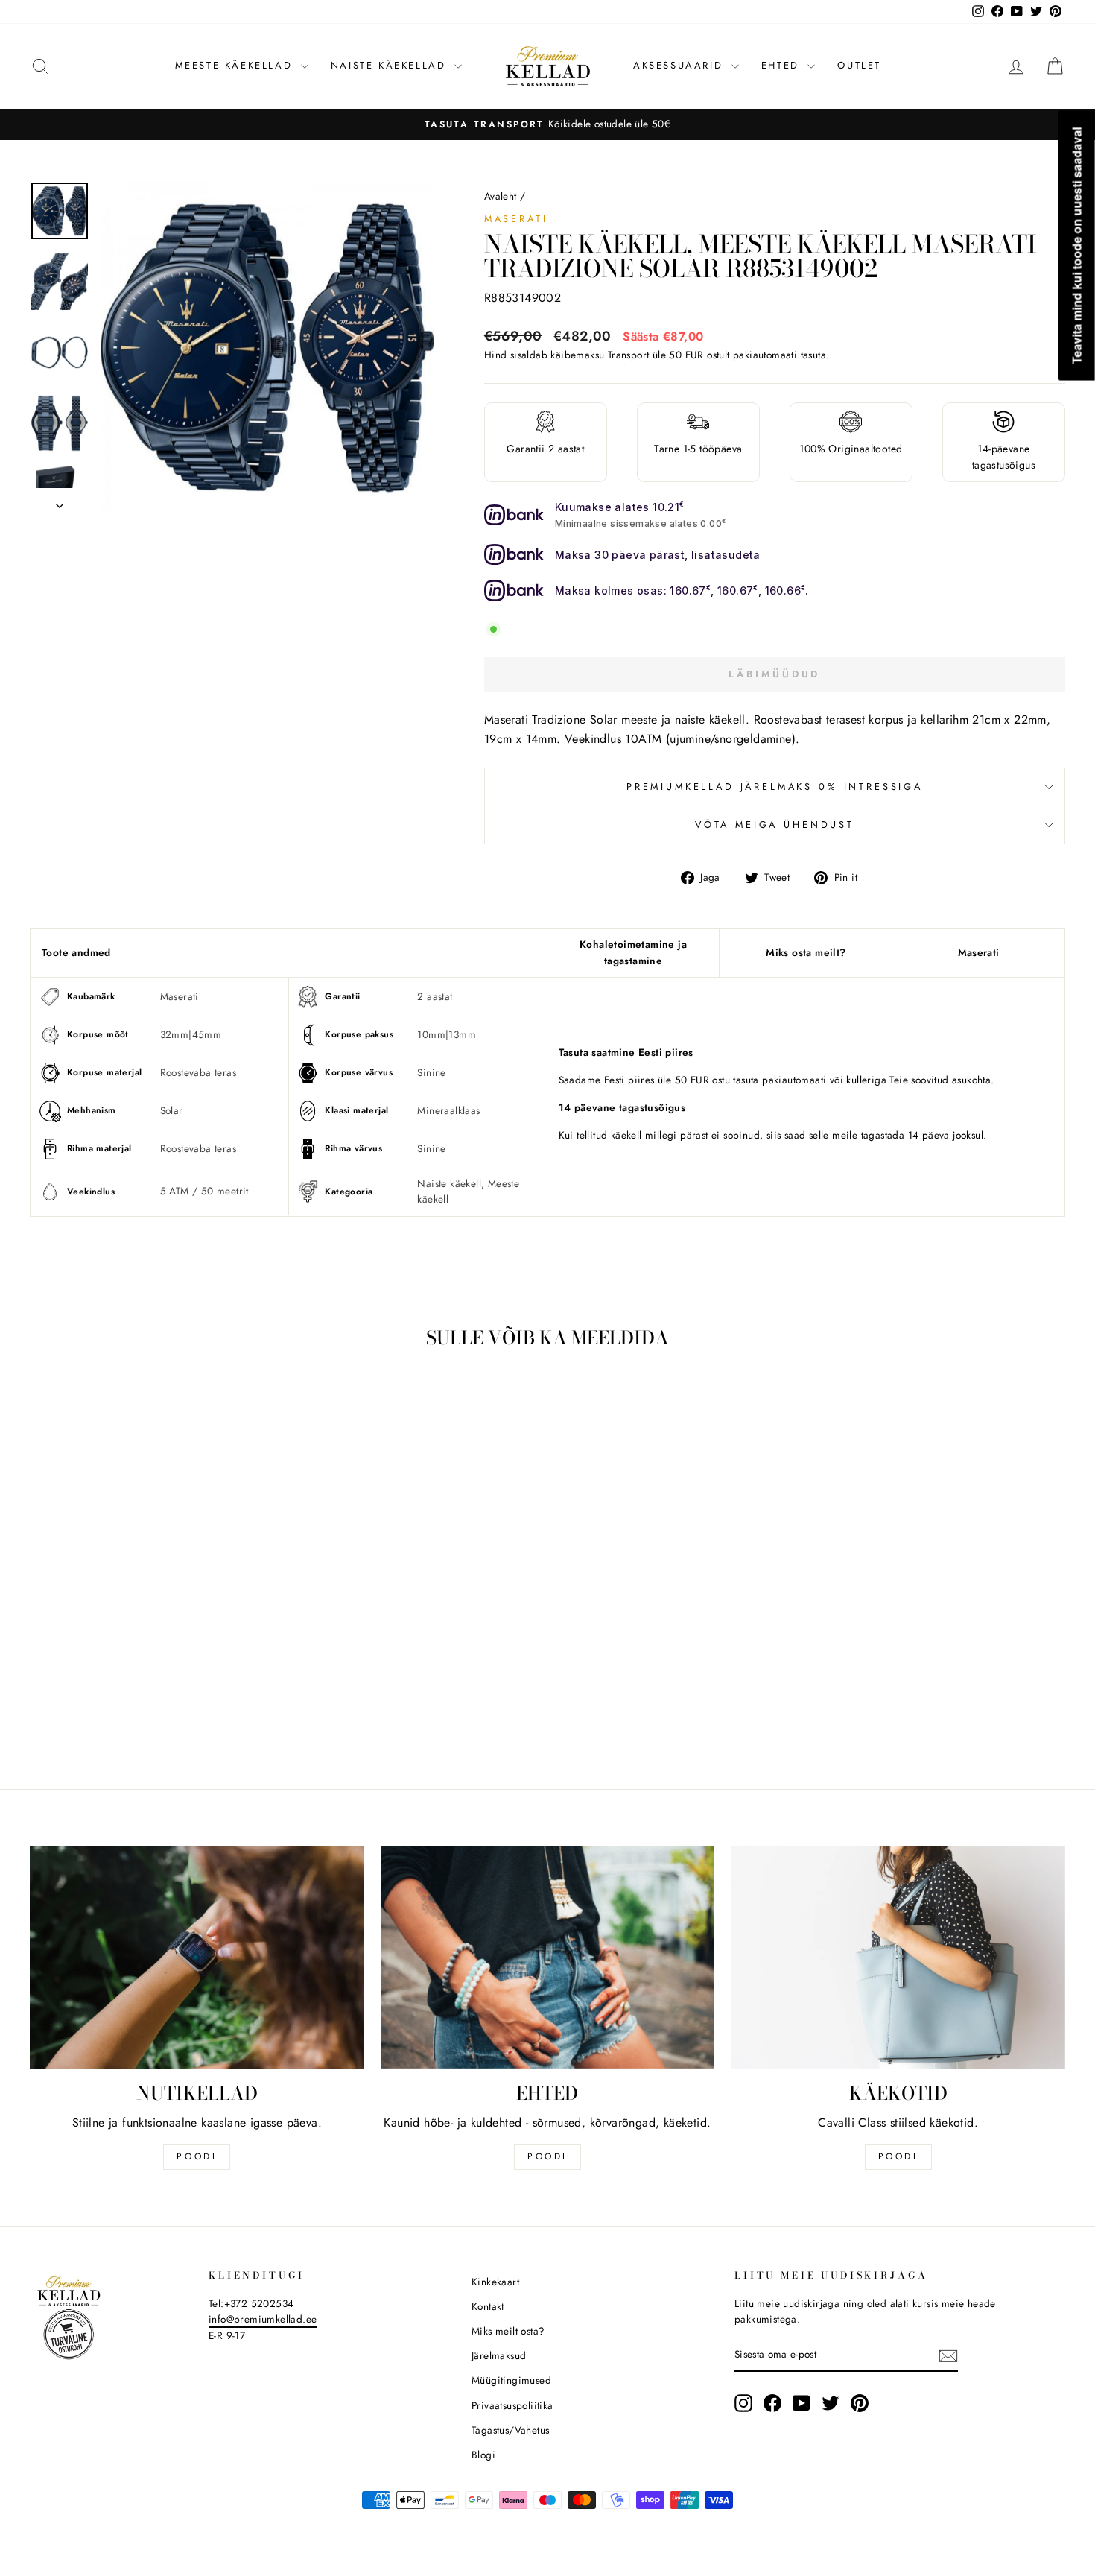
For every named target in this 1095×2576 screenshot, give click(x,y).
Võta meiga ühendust (775, 825)
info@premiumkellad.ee (263, 2319)
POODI (197, 2156)
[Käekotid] (898, 1957)
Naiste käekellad (391, 65)
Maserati (516, 219)
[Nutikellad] (197, 1957)
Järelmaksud (499, 2355)
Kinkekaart (495, 2282)
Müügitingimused (511, 2380)
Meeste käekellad (236, 65)
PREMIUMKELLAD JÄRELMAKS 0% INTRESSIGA (775, 787)
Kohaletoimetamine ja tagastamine (633, 952)
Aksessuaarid (680, 65)
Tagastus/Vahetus (510, 2430)
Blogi (483, 2455)
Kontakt (488, 2306)
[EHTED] (548, 1957)
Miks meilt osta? (508, 2331)
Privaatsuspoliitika (512, 2405)
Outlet (859, 65)
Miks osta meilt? (806, 952)
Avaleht (501, 196)
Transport (629, 355)
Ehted (783, 65)
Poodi (547, 2156)
